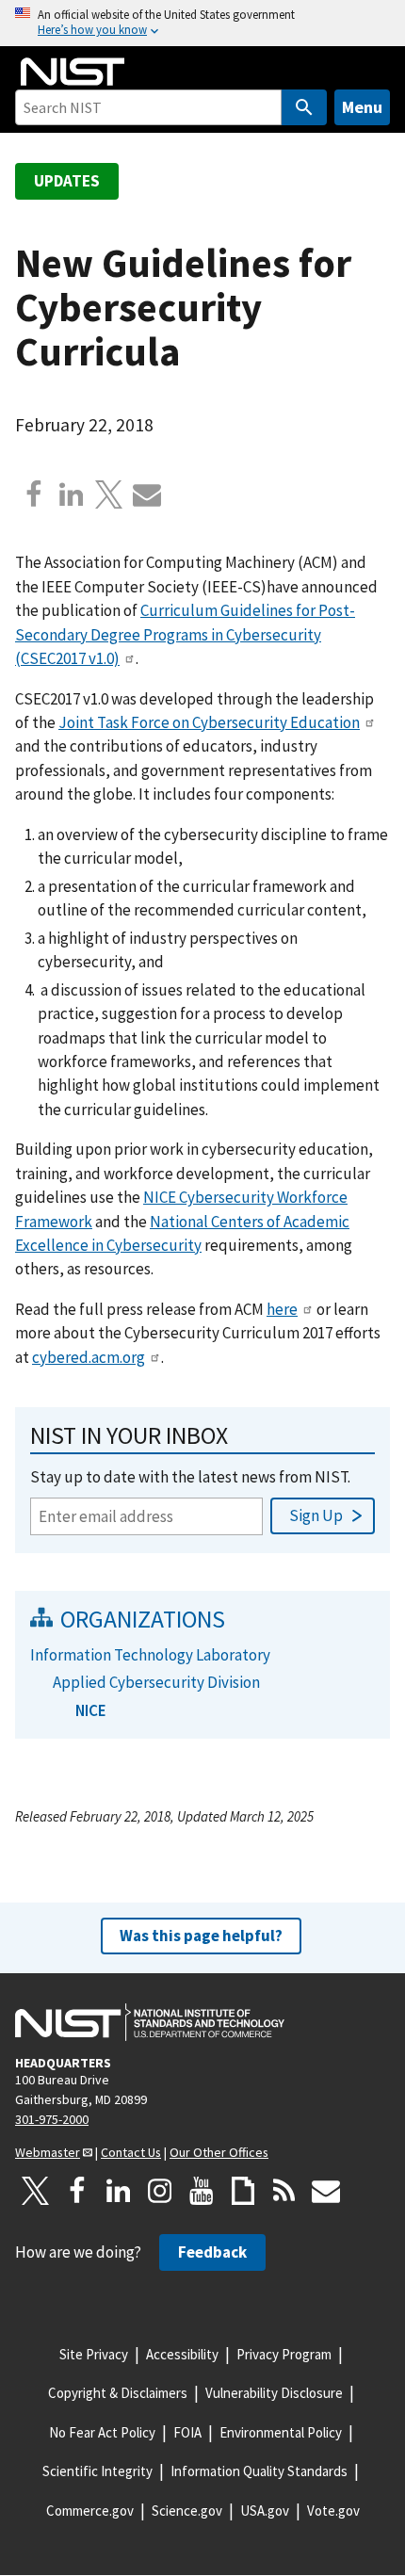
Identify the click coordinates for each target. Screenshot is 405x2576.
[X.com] (109, 494)
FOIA (187, 2432)
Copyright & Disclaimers (118, 2393)
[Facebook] (34, 494)
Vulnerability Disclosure (274, 2393)
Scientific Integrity (97, 2471)
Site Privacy (94, 2354)
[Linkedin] (72, 494)
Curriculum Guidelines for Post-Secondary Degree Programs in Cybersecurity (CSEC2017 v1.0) (185, 634)
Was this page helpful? (201, 1936)
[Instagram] (160, 2191)
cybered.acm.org (89, 1357)
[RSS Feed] (284, 2191)
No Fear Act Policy (102, 2432)
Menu (362, 107)
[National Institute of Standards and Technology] (150, 2022)
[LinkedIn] (119, 2191)
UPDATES (67, 181)
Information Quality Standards (259, 2471)
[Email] (147, 494)
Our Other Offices (219, 2152)
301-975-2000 (52, 2119)
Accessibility (182, 2354)
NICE (91, 1710)
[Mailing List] (326, 2191)
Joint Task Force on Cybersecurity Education (209, 722)
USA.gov (265, 2511)
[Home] (73, 72)
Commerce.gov (90, 2511)
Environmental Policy (281, 2432)
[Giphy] (243, 2191)
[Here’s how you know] (202, 23)
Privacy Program (284, 2354)
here (282, 1309)
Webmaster (48, 2152)
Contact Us (131, 2152)
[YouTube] (202, 2191)
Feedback (212, 2252)
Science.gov (187, 2511)
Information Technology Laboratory (150, 1655)
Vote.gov (333, 2511)
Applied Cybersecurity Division (156, 1682)
